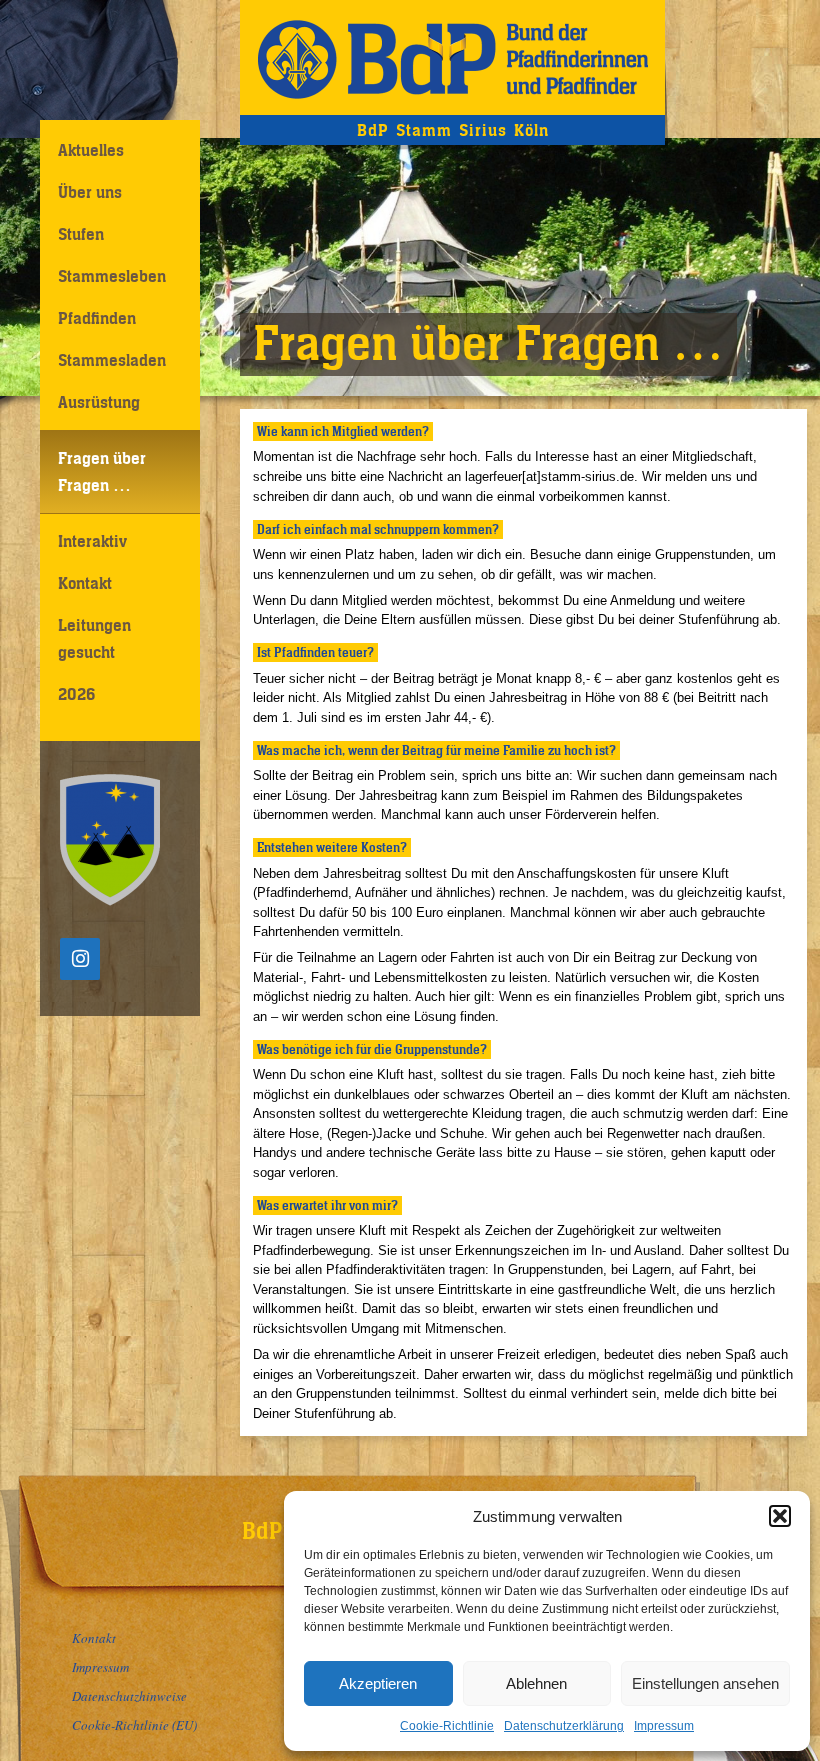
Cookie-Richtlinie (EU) (134, 1725)
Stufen (81, 234)
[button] (780, 1516)
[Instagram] (80, 959)
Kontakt (85, 583)
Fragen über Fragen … (102, 471)
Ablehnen (536, 1683)
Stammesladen (112, 360)
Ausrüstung (99, 402)
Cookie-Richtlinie (447, 1726)
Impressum (664, 1726)
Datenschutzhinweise (129, 1696)
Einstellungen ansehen (705, 1683)
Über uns (90, 192)
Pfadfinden (97, 318)
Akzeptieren (378, 1683)
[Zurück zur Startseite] (452, 57)
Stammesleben (112, 276)
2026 (76, 694)
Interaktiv (92, 541)
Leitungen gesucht (94, 638)
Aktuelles (91, 150)
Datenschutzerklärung (564, 1726)
